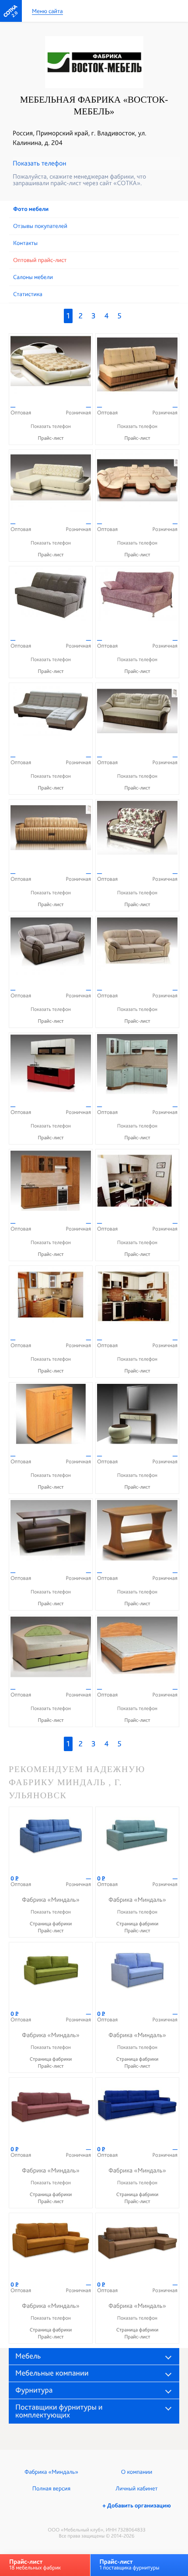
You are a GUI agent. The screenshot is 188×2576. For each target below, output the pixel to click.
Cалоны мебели (33, 277)
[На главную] (11, 11)
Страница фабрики (51, 1924)
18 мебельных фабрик (35, 2564)
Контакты (25, 243)
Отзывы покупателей (40, 226)
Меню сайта (47, 12)
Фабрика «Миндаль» (51, 2472)
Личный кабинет (136, 2489)
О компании (137, 2472)
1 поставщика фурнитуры (129, 2564)
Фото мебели (31, 209)
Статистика (28, 294)
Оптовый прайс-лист (40, 260)
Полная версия (51, 2489)
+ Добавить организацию (136, 2506)
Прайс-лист (50, 438)
